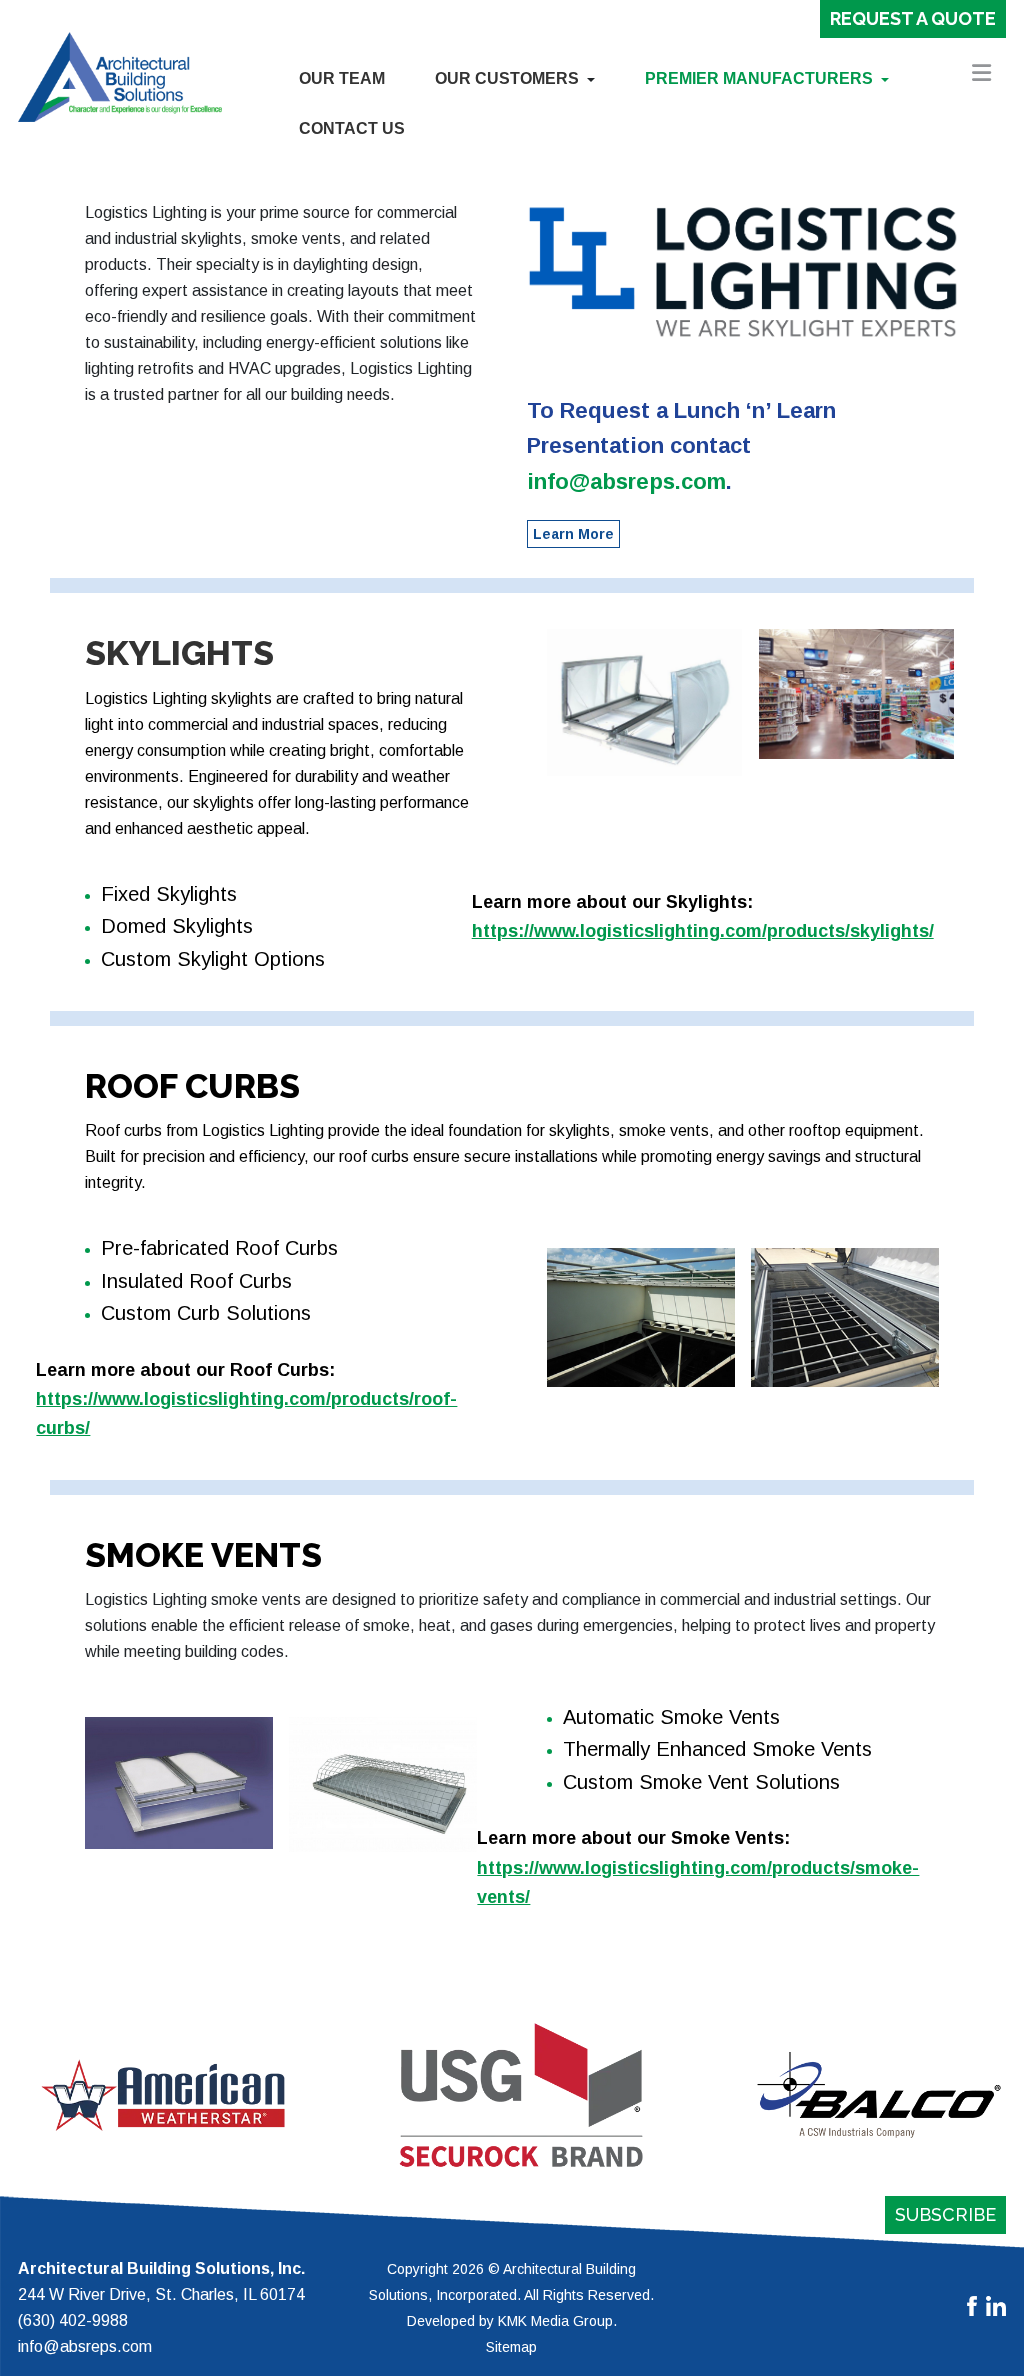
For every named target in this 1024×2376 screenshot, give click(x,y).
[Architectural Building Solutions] (120, 76)
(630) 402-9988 (73, 2320)
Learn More (573, 534)
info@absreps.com (626, 481)
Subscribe (945, 2214)
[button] (515, 79)
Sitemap (511, 2347)
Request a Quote (913, 18)
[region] (512, 2095)
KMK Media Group (555, 2321)
